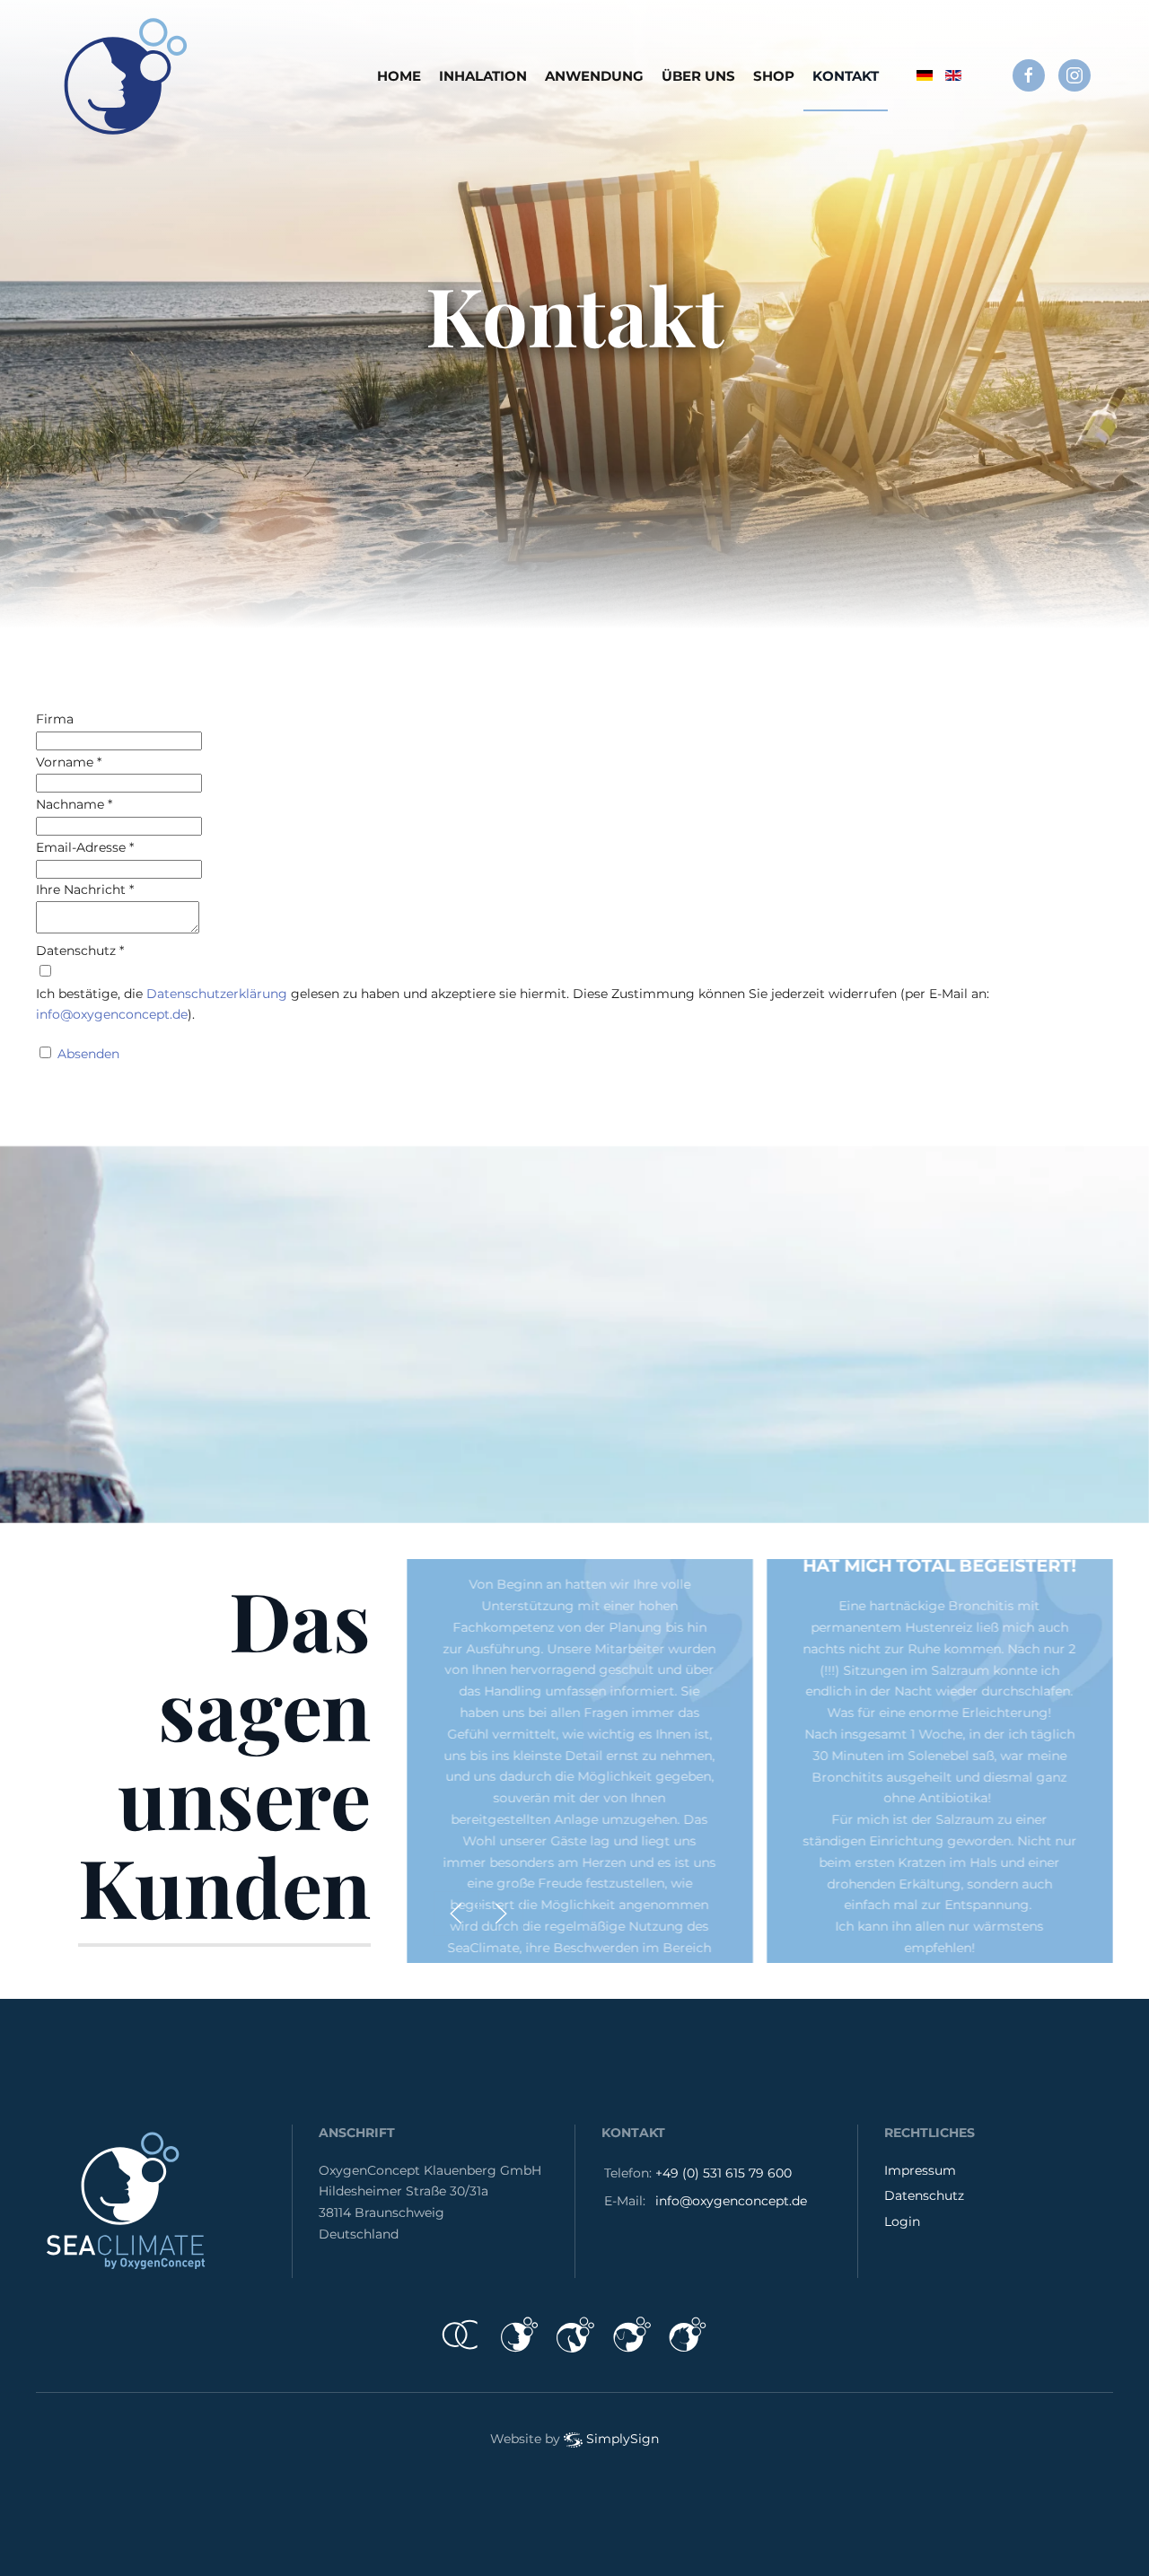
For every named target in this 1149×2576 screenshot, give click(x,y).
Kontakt (846, 76)
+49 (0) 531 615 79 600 (724, 2173)
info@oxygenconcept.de (112, 1014)
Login (902, 2221)
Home (399, 76)
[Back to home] (126, 76)
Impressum (920, 2170)
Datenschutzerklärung (217, 994)
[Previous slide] (456, 1914)
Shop (774, 76)
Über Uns (698, 76)
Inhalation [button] (483, 76)
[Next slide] (501, 1914)
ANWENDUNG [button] (594, 76)
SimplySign (623, 2439)
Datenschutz (924, 2195)
